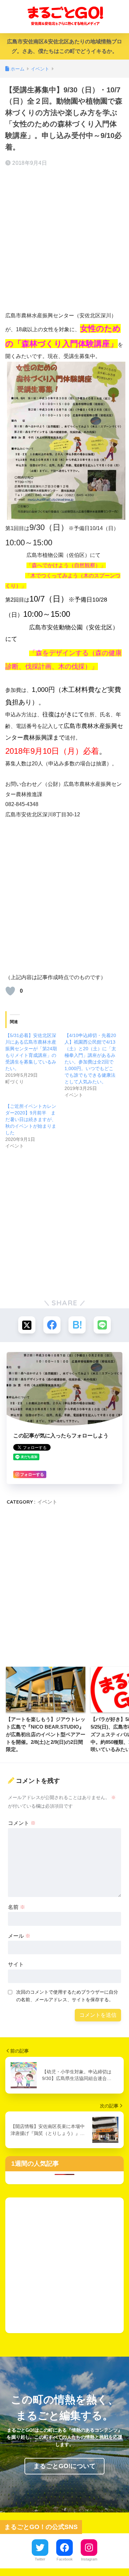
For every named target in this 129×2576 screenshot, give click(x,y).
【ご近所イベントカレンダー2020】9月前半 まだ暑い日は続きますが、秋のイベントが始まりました (31, 1119)
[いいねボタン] (10, 991)
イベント (47, 1502)
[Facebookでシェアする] (52, 1325)
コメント (22, 1823)
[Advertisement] (64, 240)
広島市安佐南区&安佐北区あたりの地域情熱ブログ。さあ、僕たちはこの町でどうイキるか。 (64, 46)
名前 (17, 1907)
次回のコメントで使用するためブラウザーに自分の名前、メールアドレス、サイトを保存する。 (67, 1996)
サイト (16, 1964)
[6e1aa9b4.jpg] (66, 440)
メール (19, 1936)
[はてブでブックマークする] (77, 1325)
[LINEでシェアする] (102, 1325)
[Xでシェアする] (27, 1325)
